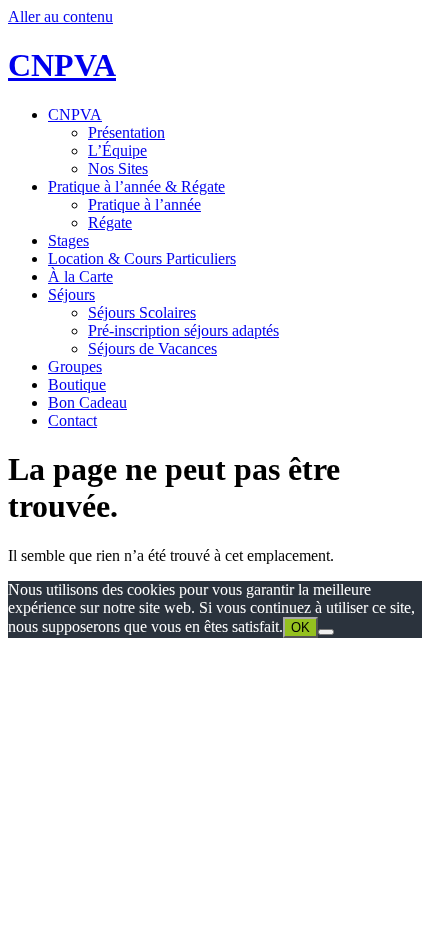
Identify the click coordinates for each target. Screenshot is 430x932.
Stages (68, 240)
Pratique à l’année (144, 204)
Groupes (75, 366)
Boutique (77, 384)
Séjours (71, 294)
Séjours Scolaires (142, 312)
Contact (72, 420)
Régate (110, 222)
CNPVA (62, 65)
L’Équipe (117, 150)
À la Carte (80, 276)
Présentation (126, 132)
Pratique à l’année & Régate (136, 186)
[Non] (326, 632)
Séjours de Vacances (152, 348)
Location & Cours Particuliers (142, 258)
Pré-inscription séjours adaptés (183, 330)
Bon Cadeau (87, 402)
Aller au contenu (60, 16)
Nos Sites (118, 168)
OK (300, 627)
